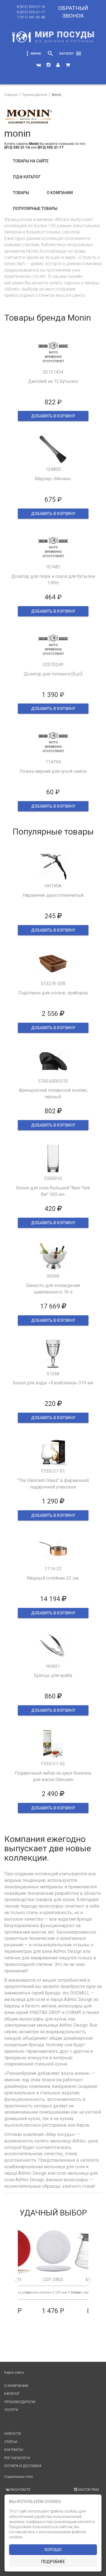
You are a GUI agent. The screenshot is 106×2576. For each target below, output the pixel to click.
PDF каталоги (17, 2458)
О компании (60, 193)
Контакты (14, 2450)
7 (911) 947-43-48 (31, 17)
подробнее (53, 2562)
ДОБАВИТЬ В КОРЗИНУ (53, 416)
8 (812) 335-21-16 (31, 7)
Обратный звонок (73, 12)
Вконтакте (20, 2490)
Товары (21, 193)
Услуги (11, 2410)
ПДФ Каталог (27, 177)
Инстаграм (88, 2490)
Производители (20, 2402)
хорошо (53, 2550)
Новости (13, 2434)
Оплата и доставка (23, 2466)
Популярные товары (35, 209)
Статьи (11, 2442)
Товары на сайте (31, 161)
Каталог (12, 2394)
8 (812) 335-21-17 (31, 12)
